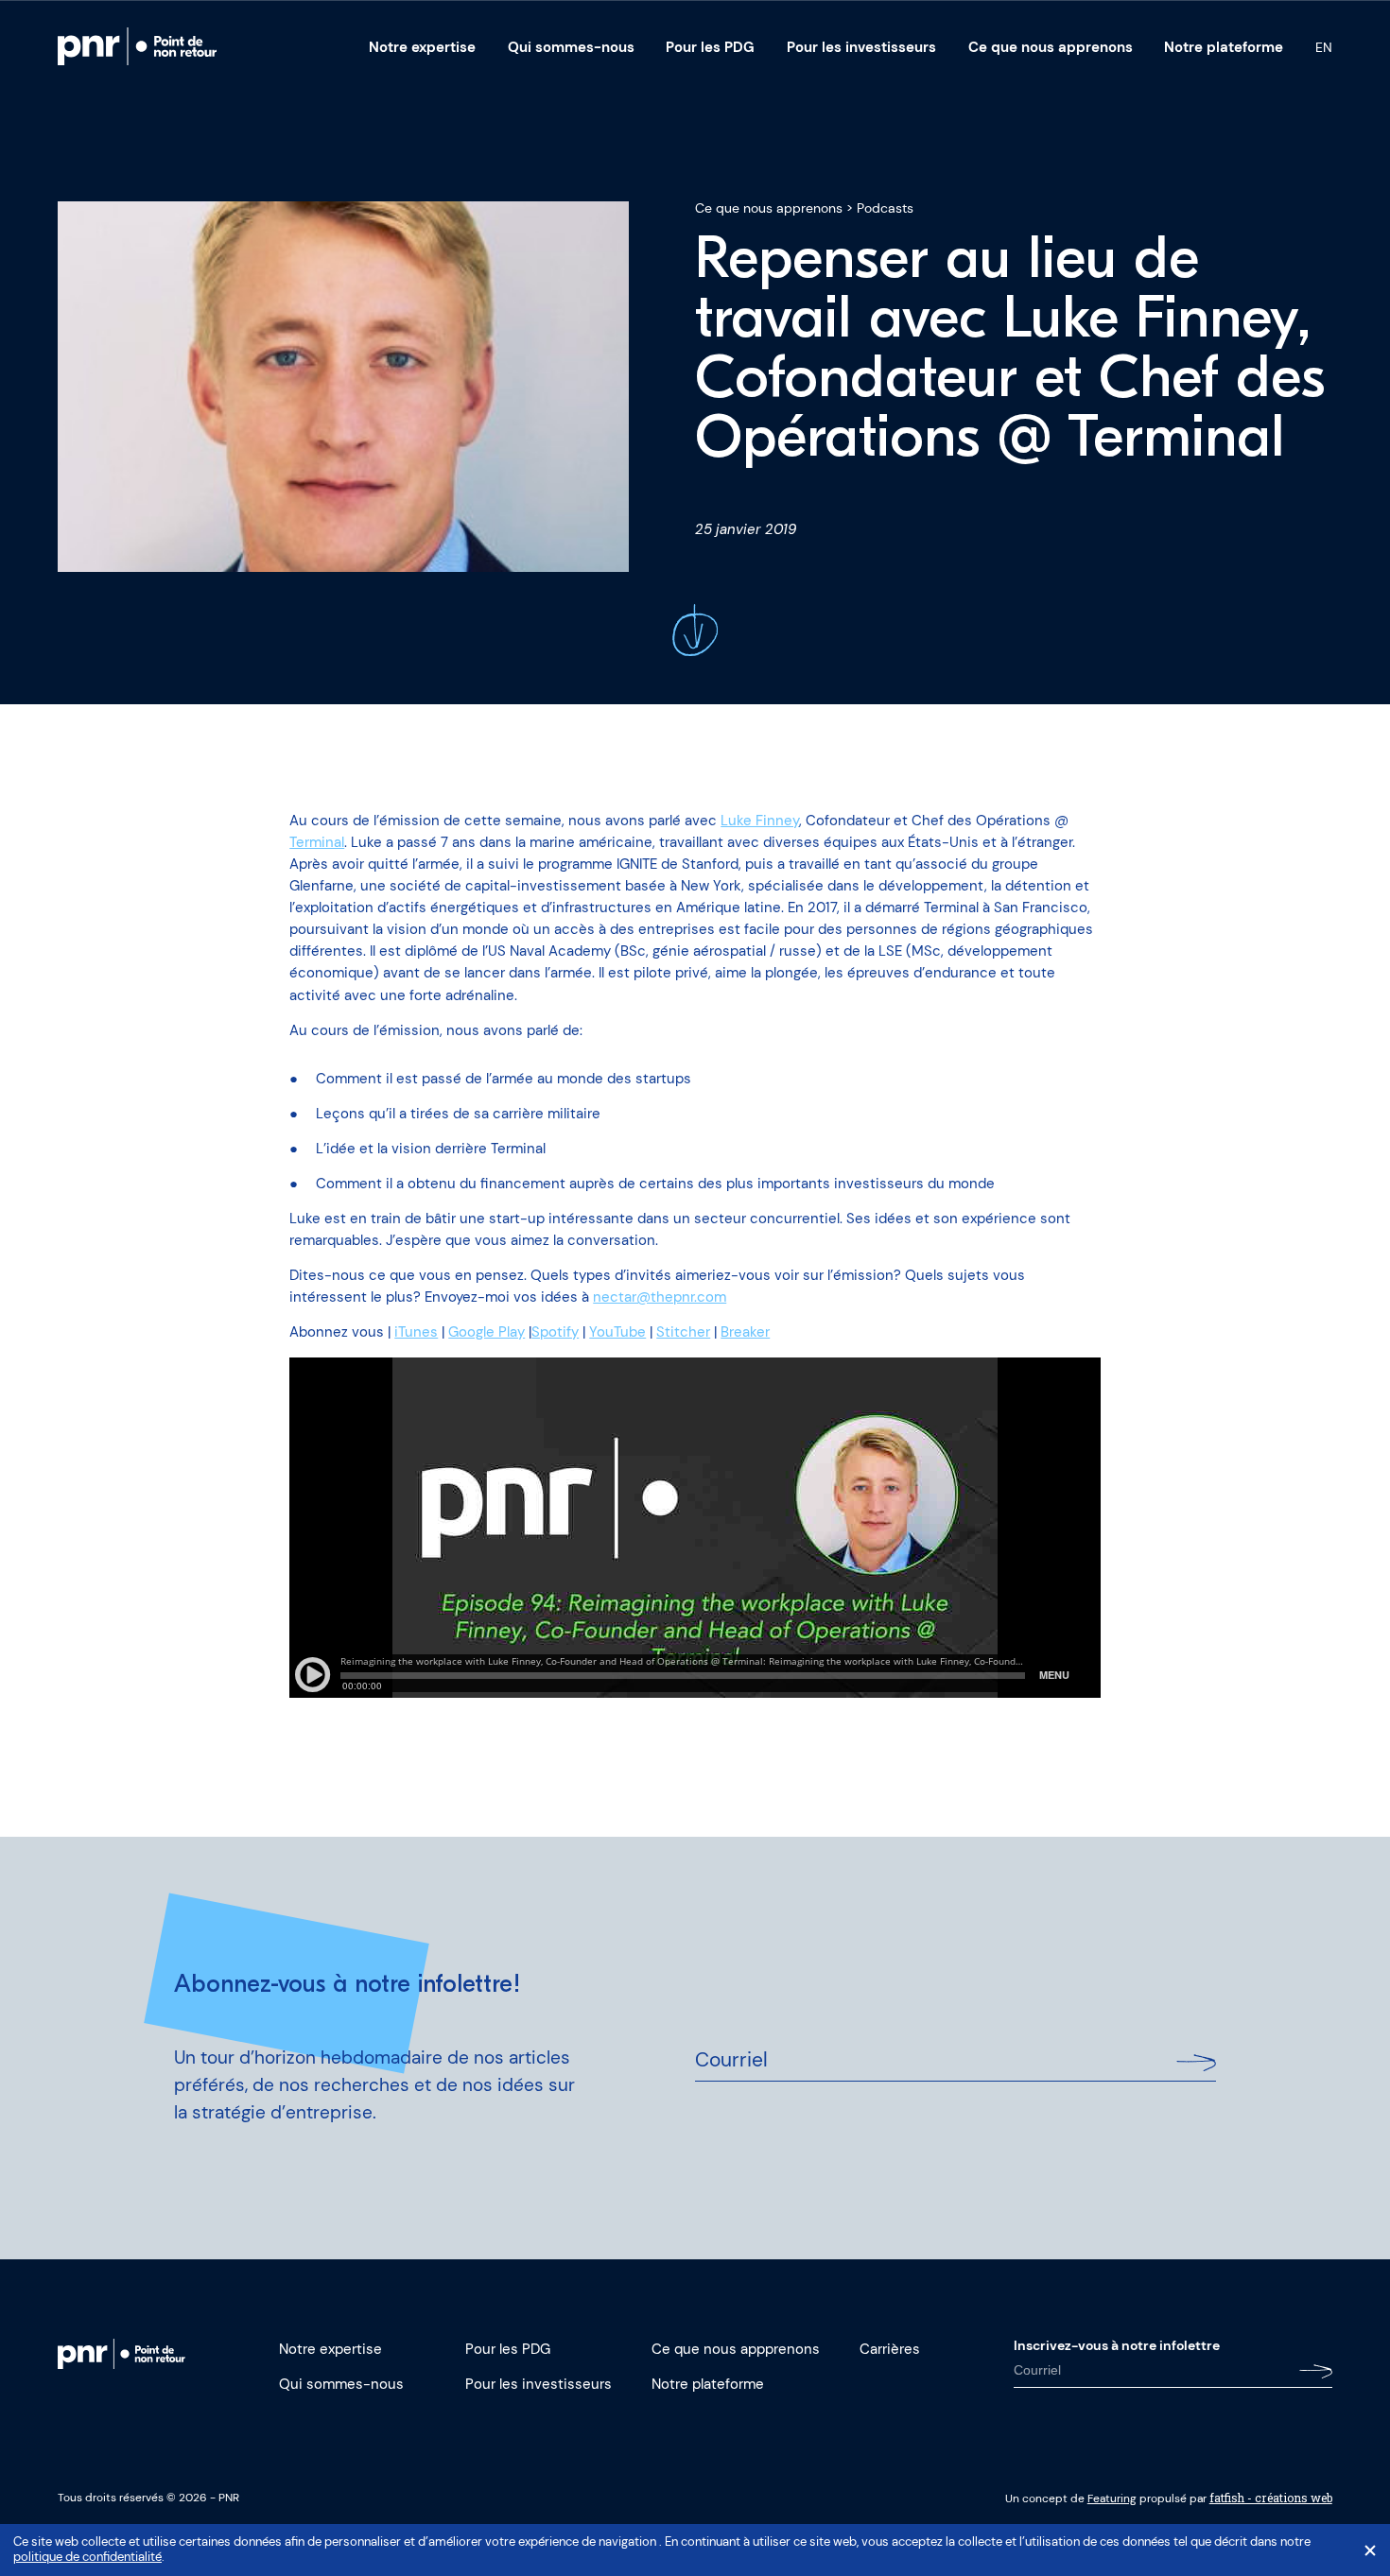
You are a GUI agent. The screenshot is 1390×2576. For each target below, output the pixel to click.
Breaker (745, 1332)
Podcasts (885, 208)
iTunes (416, 1332)
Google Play (486, 1332)
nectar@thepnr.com (660, 1297)
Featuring (1112, 2498)
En (1324, 47)
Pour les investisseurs (861, 47)
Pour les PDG (710, 47)
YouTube (617, 1332)
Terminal (317, 842)
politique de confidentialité (87, 2557)
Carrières (890, 2349)
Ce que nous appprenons (736, 2349)
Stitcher (683, 1332)
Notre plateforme (1224, 47)
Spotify (555, 1332)
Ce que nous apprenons (1051, 47)
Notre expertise (422, 47)
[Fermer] (1370, 2550)
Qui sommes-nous (571, 47)
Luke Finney (760, 821)
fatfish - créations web (1271, 2498)
